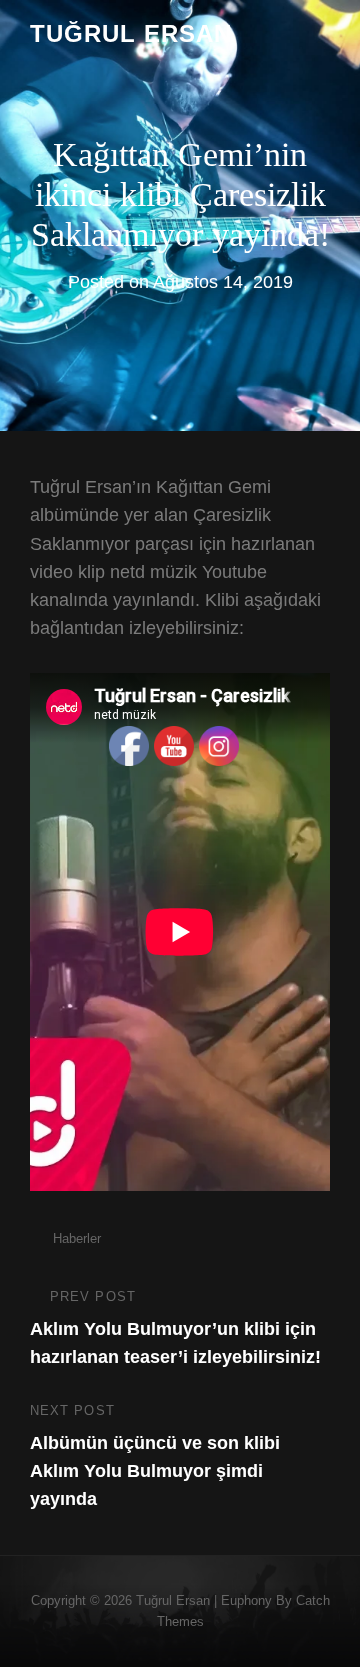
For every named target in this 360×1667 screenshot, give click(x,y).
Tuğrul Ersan (131, 33)
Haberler (77, 1238)
